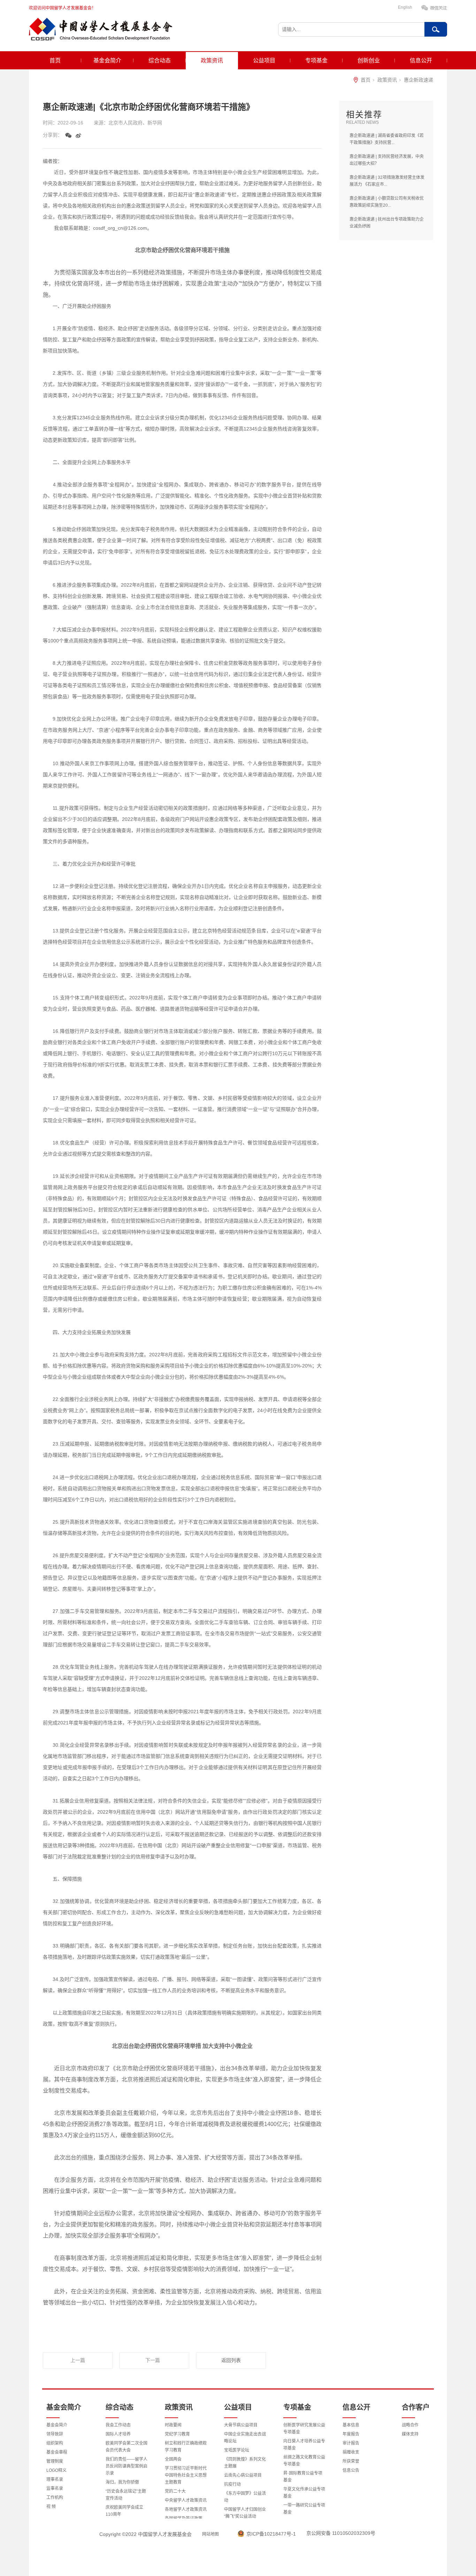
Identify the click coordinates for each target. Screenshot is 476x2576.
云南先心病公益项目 (243, 2475)
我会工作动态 (118, 2425)
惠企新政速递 (419, 80)
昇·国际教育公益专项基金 (303, 2477)
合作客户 (416, 2407)
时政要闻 (173, 2425)
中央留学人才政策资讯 (186, 2500)
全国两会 (173, 2459)
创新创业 (369, 60)
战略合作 (410, 2425)
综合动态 (160, 60)
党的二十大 (175, 2491)
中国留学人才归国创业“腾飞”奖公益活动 (245, 2513)
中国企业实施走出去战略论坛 (245, 2438)
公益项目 (264, 60)
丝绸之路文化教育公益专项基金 (304, 2461)
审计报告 (351, 2443)
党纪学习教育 (177, 2434)
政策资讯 (212, 60)
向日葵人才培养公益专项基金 (304, 2445)
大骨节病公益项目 (241, 2425)
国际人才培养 (118, 2434)
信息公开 (421, 60)
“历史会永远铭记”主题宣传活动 (126, 2495)
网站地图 (210, 2534)
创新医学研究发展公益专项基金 (304, 2429)
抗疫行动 (232, 2484)
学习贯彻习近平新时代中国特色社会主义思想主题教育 (186, 2475)
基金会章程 (57, 2452)
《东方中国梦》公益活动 (245, 2497)
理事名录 (55, 2479)
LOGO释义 (56, 2470)
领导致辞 (55, 2434)
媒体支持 (410, 2434)
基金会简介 (107, 60)
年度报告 (351, 2434)
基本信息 (351, 2425)
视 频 (51, 2507)
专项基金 (316, 60)
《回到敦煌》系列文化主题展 (245, 2463)
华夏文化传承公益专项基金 (304, 2493)
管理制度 (55, 2461)
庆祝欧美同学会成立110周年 (124, 2511)
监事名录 (55, 2489)
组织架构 (55, 2443)
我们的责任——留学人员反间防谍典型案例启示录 (126, 2466)
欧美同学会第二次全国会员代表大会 (126, 2447)
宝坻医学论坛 (237, 2450)
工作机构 (55, 2498)
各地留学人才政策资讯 (186, 2509)
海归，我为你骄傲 (122, 2482)
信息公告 (351, 2470)
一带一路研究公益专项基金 (304, 2509)
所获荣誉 (351, 2461)
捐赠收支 (351, 2452)
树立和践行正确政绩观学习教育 (186, 2447)
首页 (55, 60)
